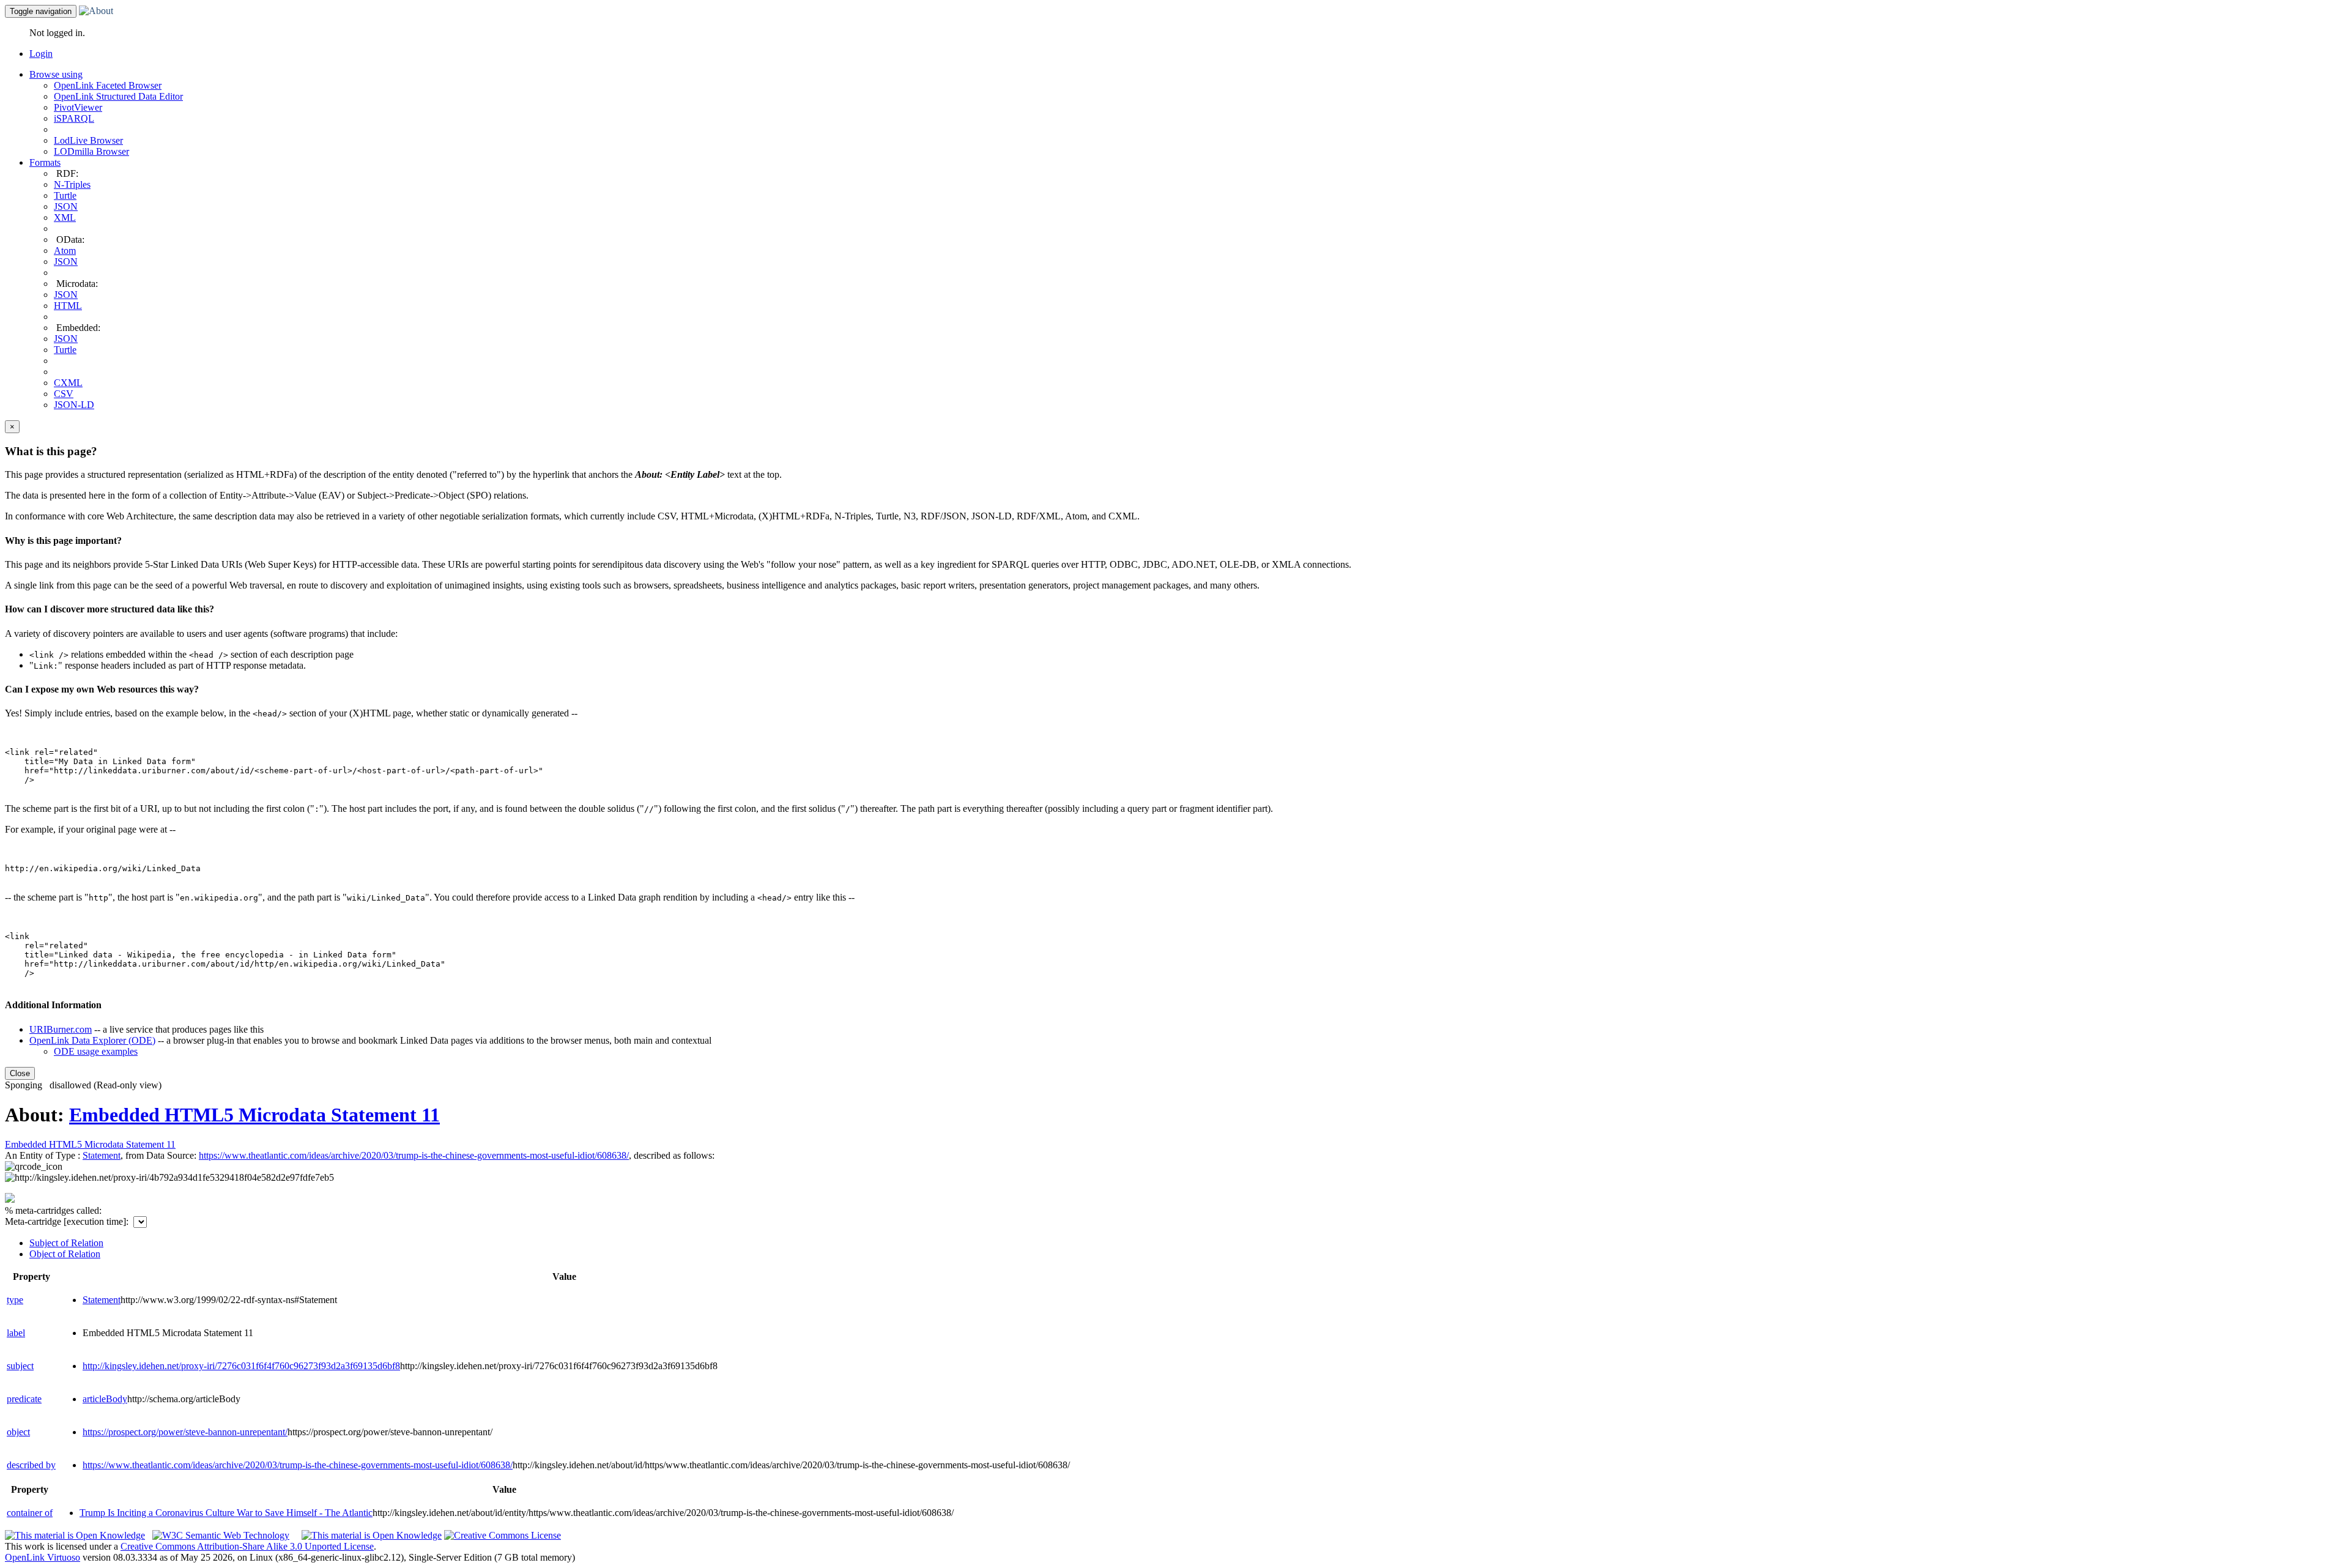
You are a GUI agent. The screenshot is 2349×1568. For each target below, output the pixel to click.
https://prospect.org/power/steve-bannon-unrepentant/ (185, 1432)
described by (31, 1465)
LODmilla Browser (91, 151)
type (15, 1300)
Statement (102, 1155)
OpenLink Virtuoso (43, 1557)
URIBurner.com (61, 1029)
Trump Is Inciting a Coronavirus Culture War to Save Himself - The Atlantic (226, 1513)
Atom (65, 251)
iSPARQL (74, 118)
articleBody (105, 1399)
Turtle (65, 195)
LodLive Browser (88, 140)
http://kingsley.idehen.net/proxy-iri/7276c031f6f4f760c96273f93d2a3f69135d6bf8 (241, 1366)
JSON (66, 206)
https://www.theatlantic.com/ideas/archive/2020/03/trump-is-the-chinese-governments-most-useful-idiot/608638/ (298, 1465)
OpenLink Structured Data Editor (118, 96)
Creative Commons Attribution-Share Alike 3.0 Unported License (247, 1546)
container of (30, 1513)
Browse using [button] (56, 74)
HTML (68, 306)
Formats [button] (45, 162)
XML (65, 217)
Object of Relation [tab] (65, 1254)
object (18, 1432)
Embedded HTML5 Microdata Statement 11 (254, 1115)
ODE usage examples (96, 1051)
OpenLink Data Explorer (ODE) (92, 1040)
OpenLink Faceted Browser (108, 85)
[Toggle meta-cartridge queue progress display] (10, 1199)
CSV (64, 394)
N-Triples (72, 184)
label (16, 1333)
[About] (96, 11)
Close (20, 1073)
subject (20, 1366)
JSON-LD (74, 405)
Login (41, 54)
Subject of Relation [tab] (66, 1243)
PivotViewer (78, 107)
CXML (68, 383)
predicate (24, 1399)
